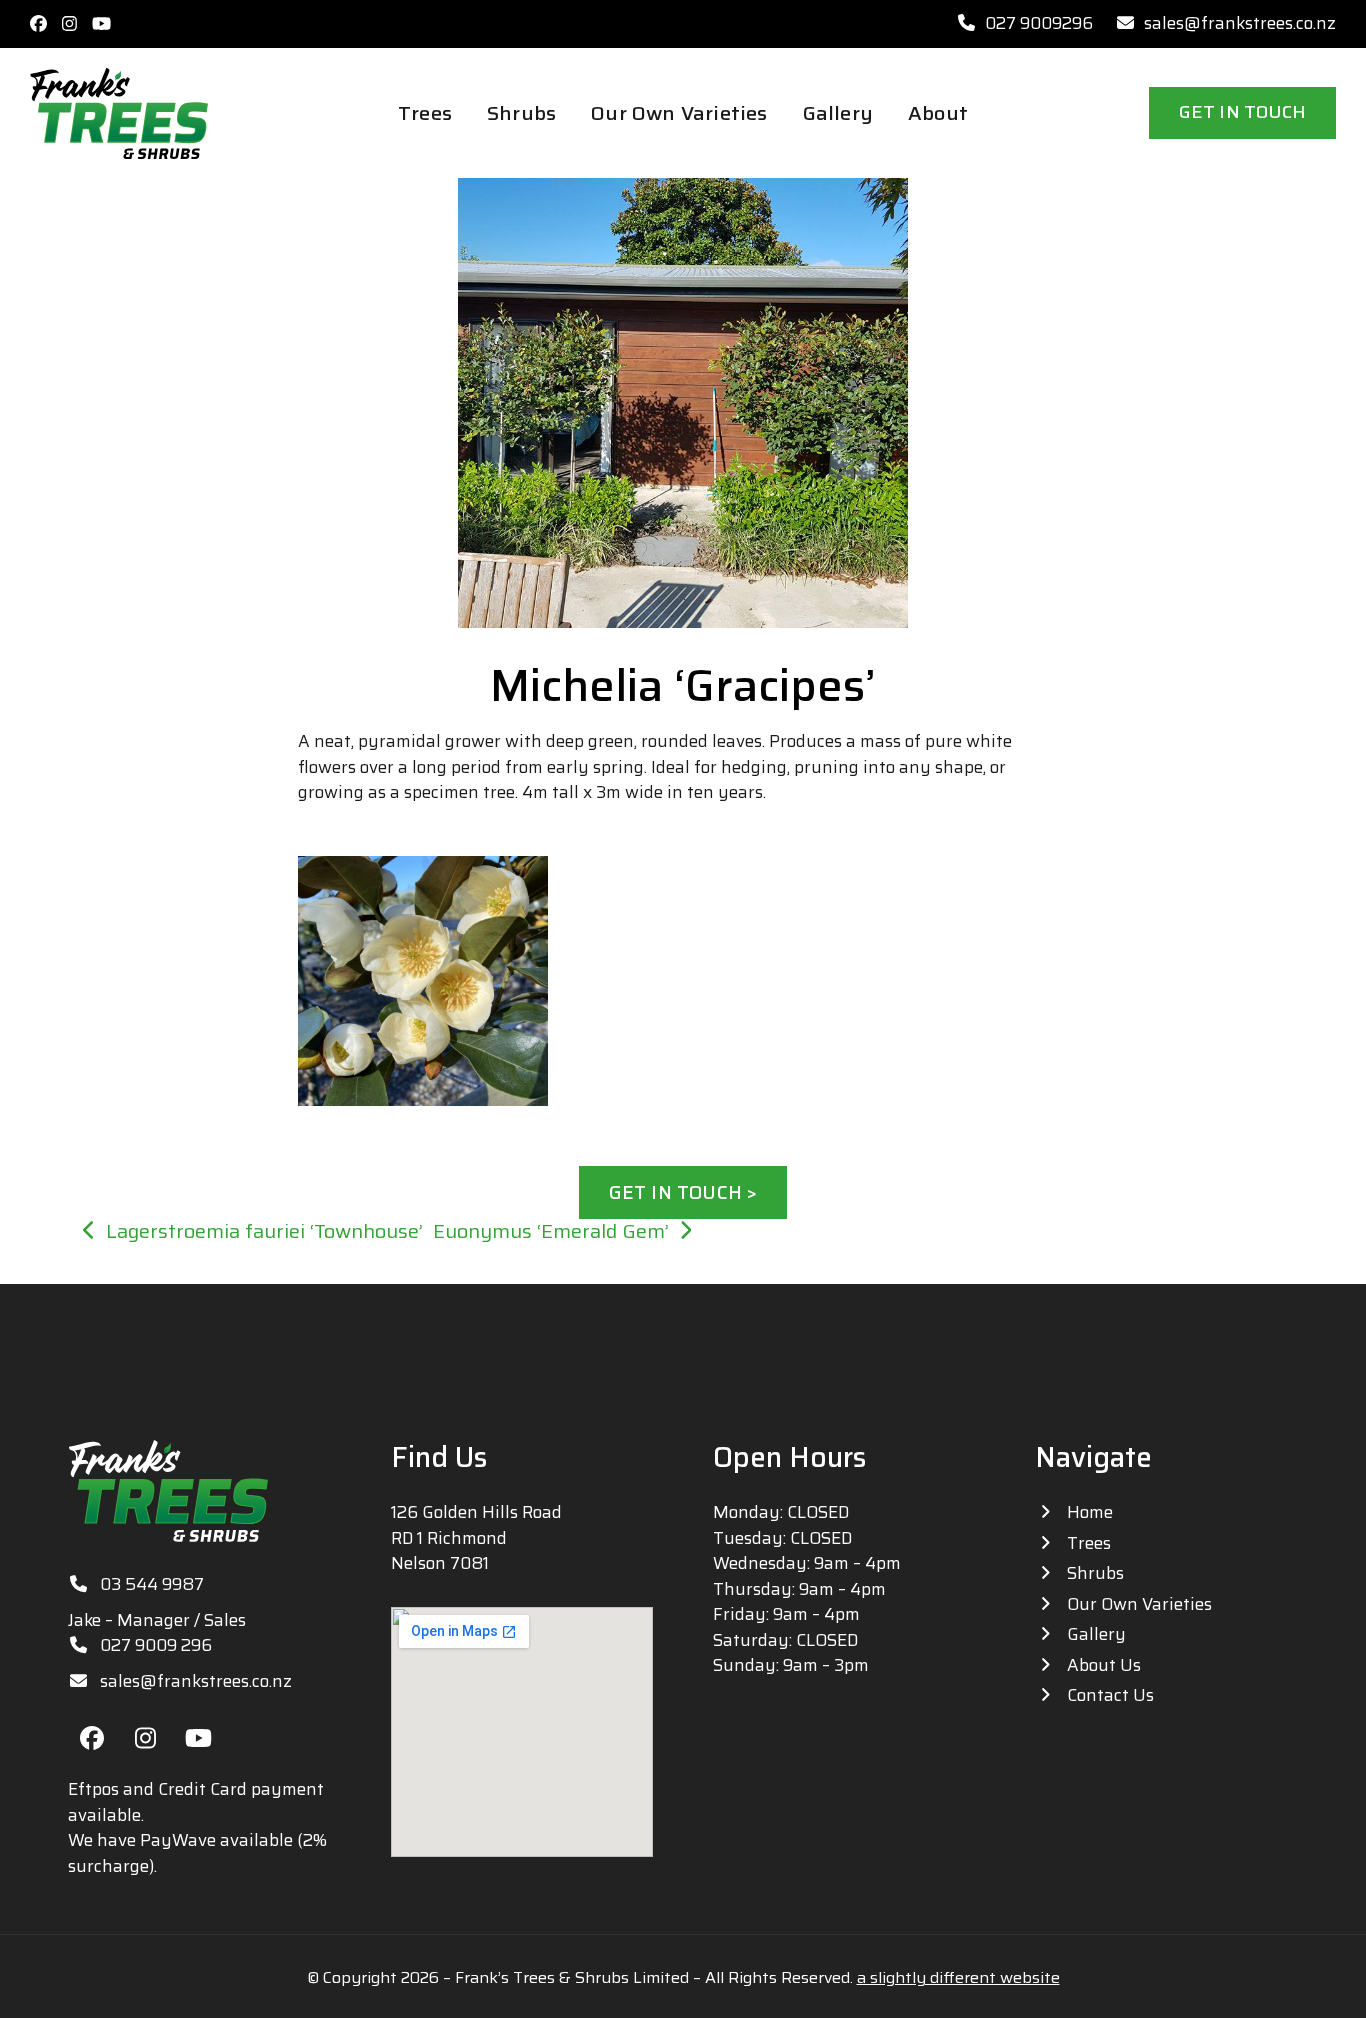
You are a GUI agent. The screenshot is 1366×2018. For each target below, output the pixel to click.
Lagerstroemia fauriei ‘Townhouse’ (264, 1232)
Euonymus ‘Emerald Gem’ (551, 1232)
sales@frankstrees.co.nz (1240, 23)
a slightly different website (958, 1977)
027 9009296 (1039, 23)
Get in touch (1242, 112)
